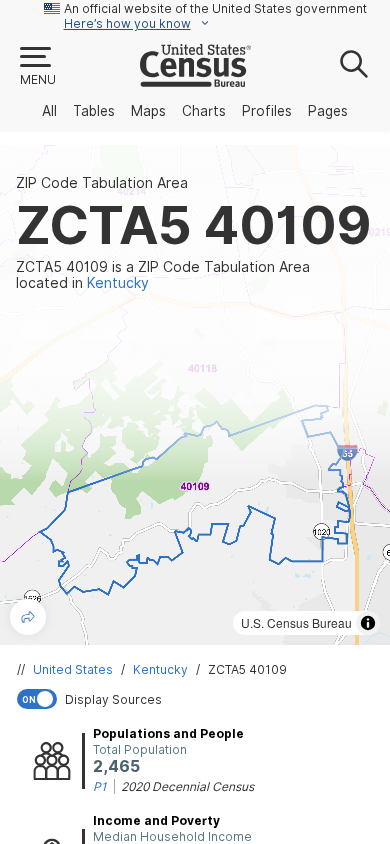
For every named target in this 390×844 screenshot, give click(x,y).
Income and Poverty (156, 820)
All (49, 111)
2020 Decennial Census (187, 786)
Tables (94, 111)
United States (73, 669)
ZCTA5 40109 (247, 669)
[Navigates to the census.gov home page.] (195, 79)
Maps (148, 111)
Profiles (267, 111)
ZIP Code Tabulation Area (102, 183)
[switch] (199, 699)
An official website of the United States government (215, 8)
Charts (204, 111)
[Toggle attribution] (368, 623)
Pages (328, 111)
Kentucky (160, 669)
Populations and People (168, 733)
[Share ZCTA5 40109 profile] (28, 617)
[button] (37, 67)
